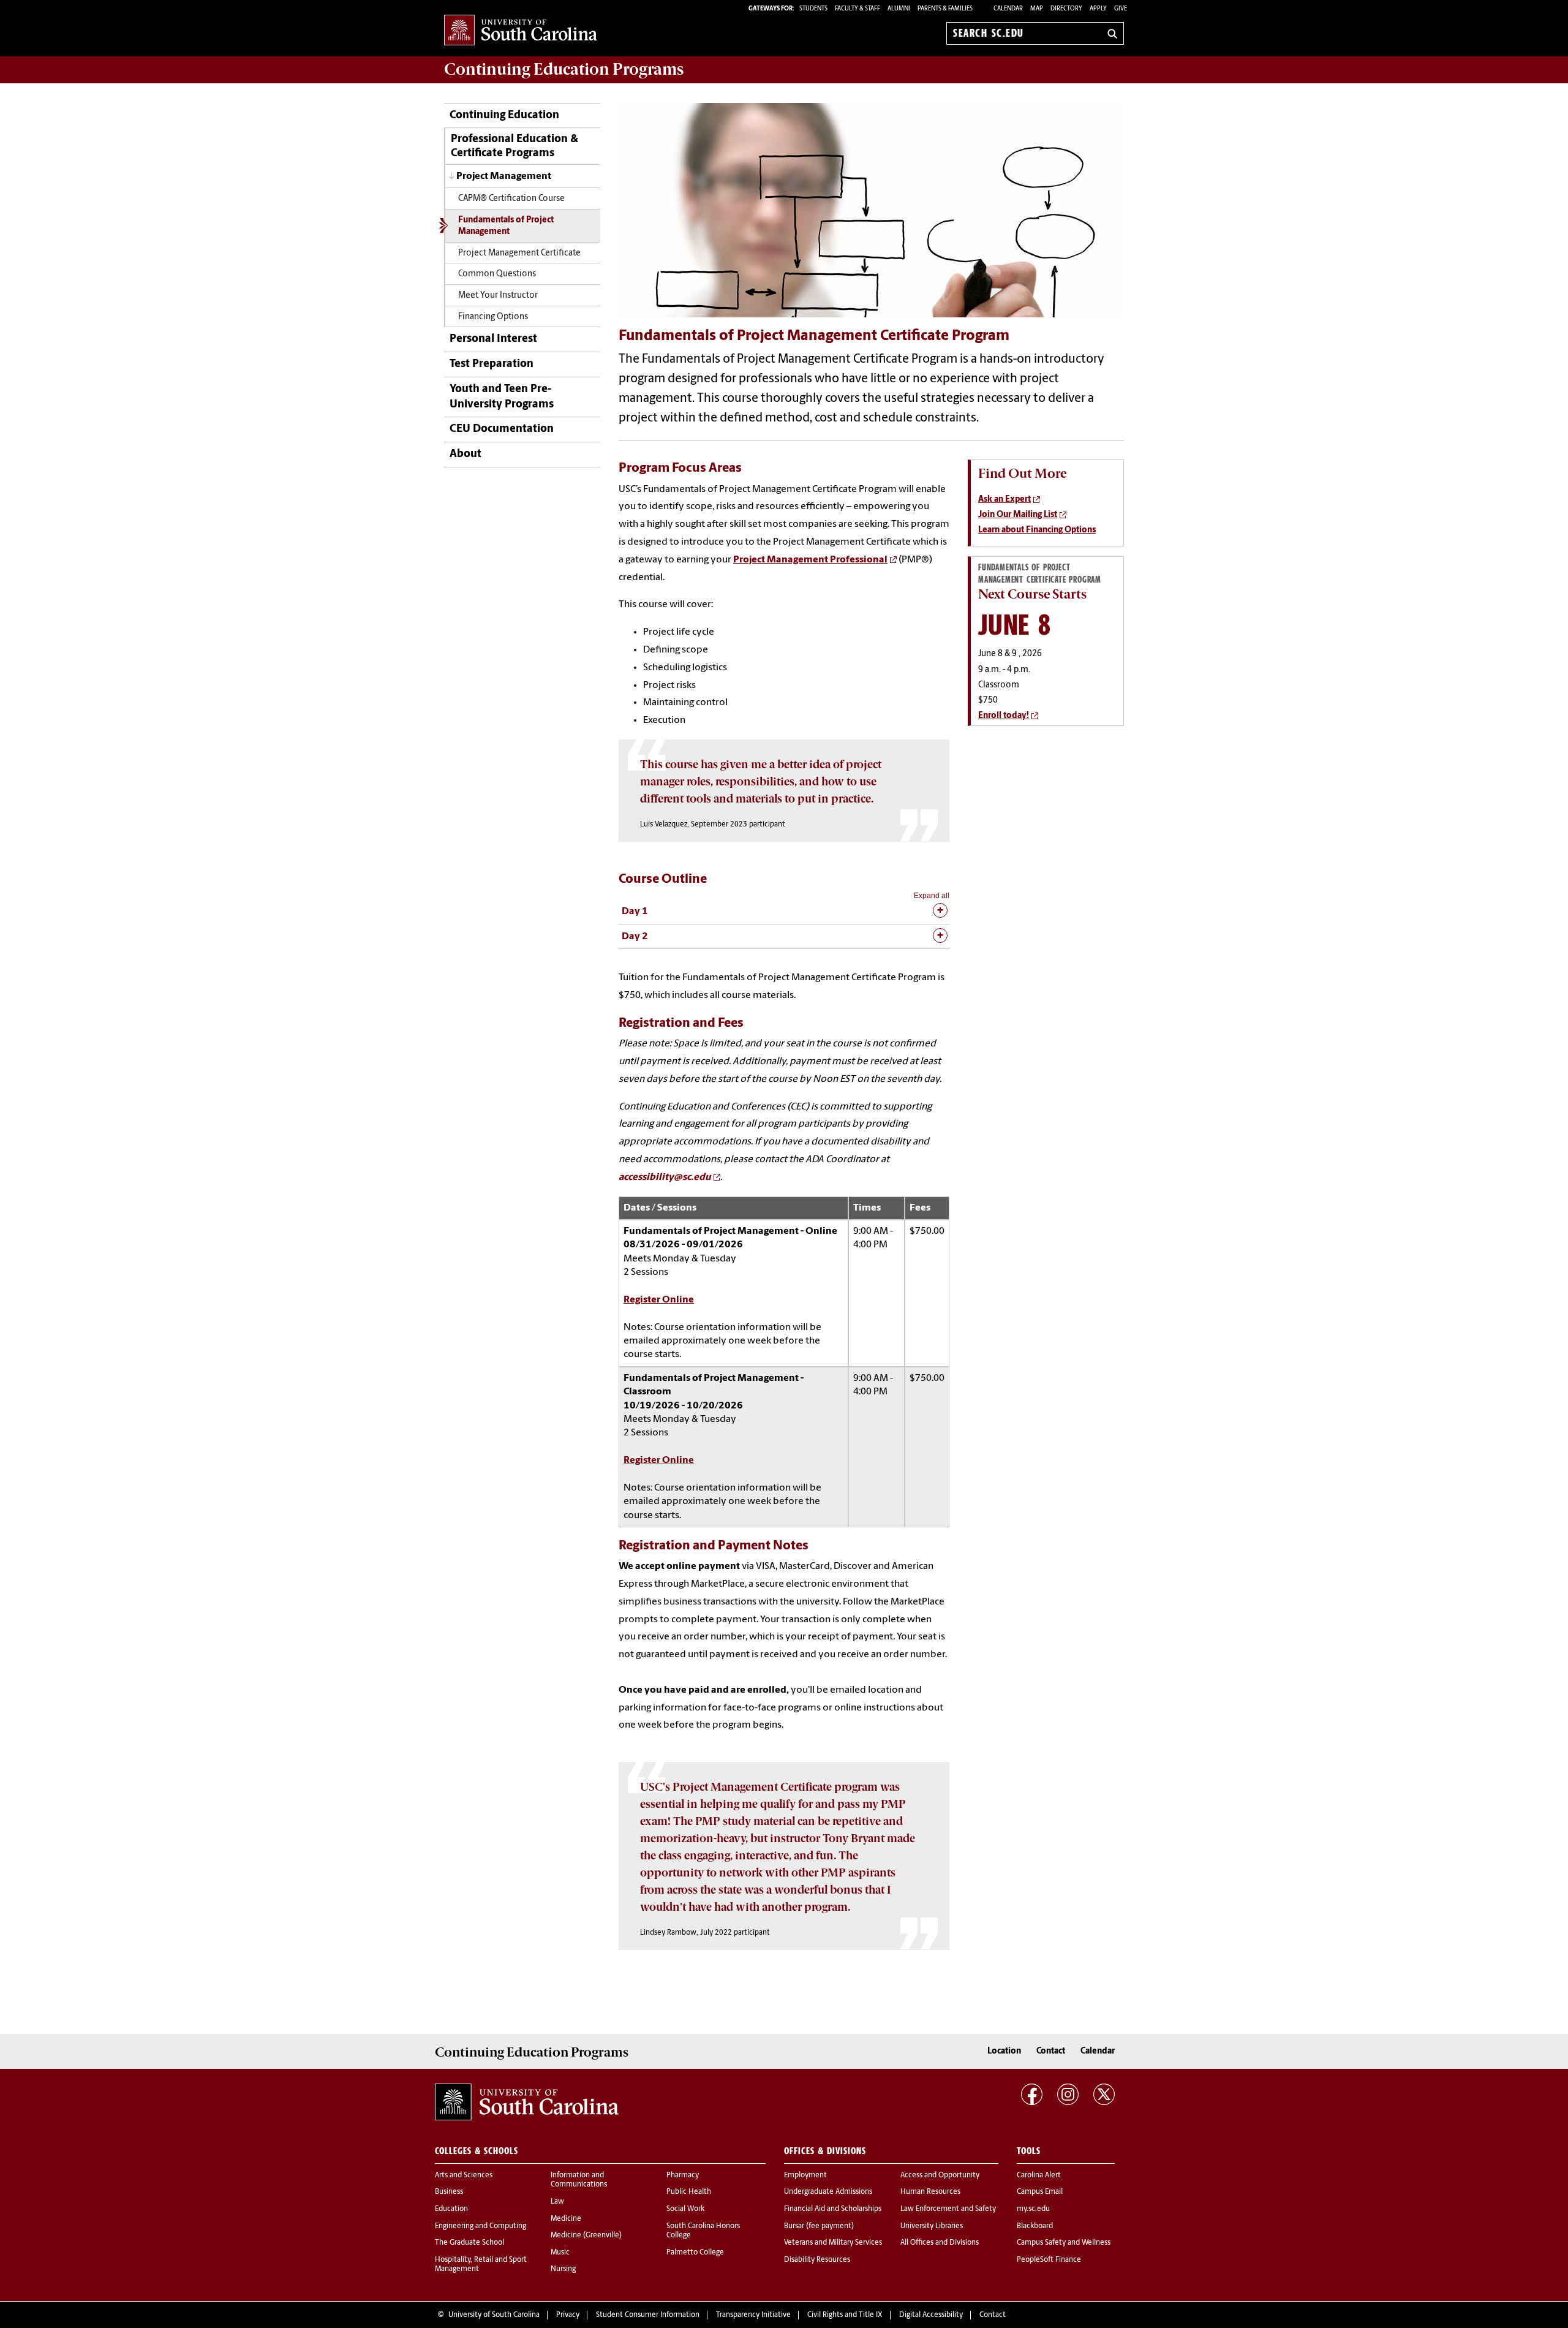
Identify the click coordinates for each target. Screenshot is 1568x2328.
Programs (564, 69)
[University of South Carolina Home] (521, 31)
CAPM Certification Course (511, 199)
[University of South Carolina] (527, 2102)
